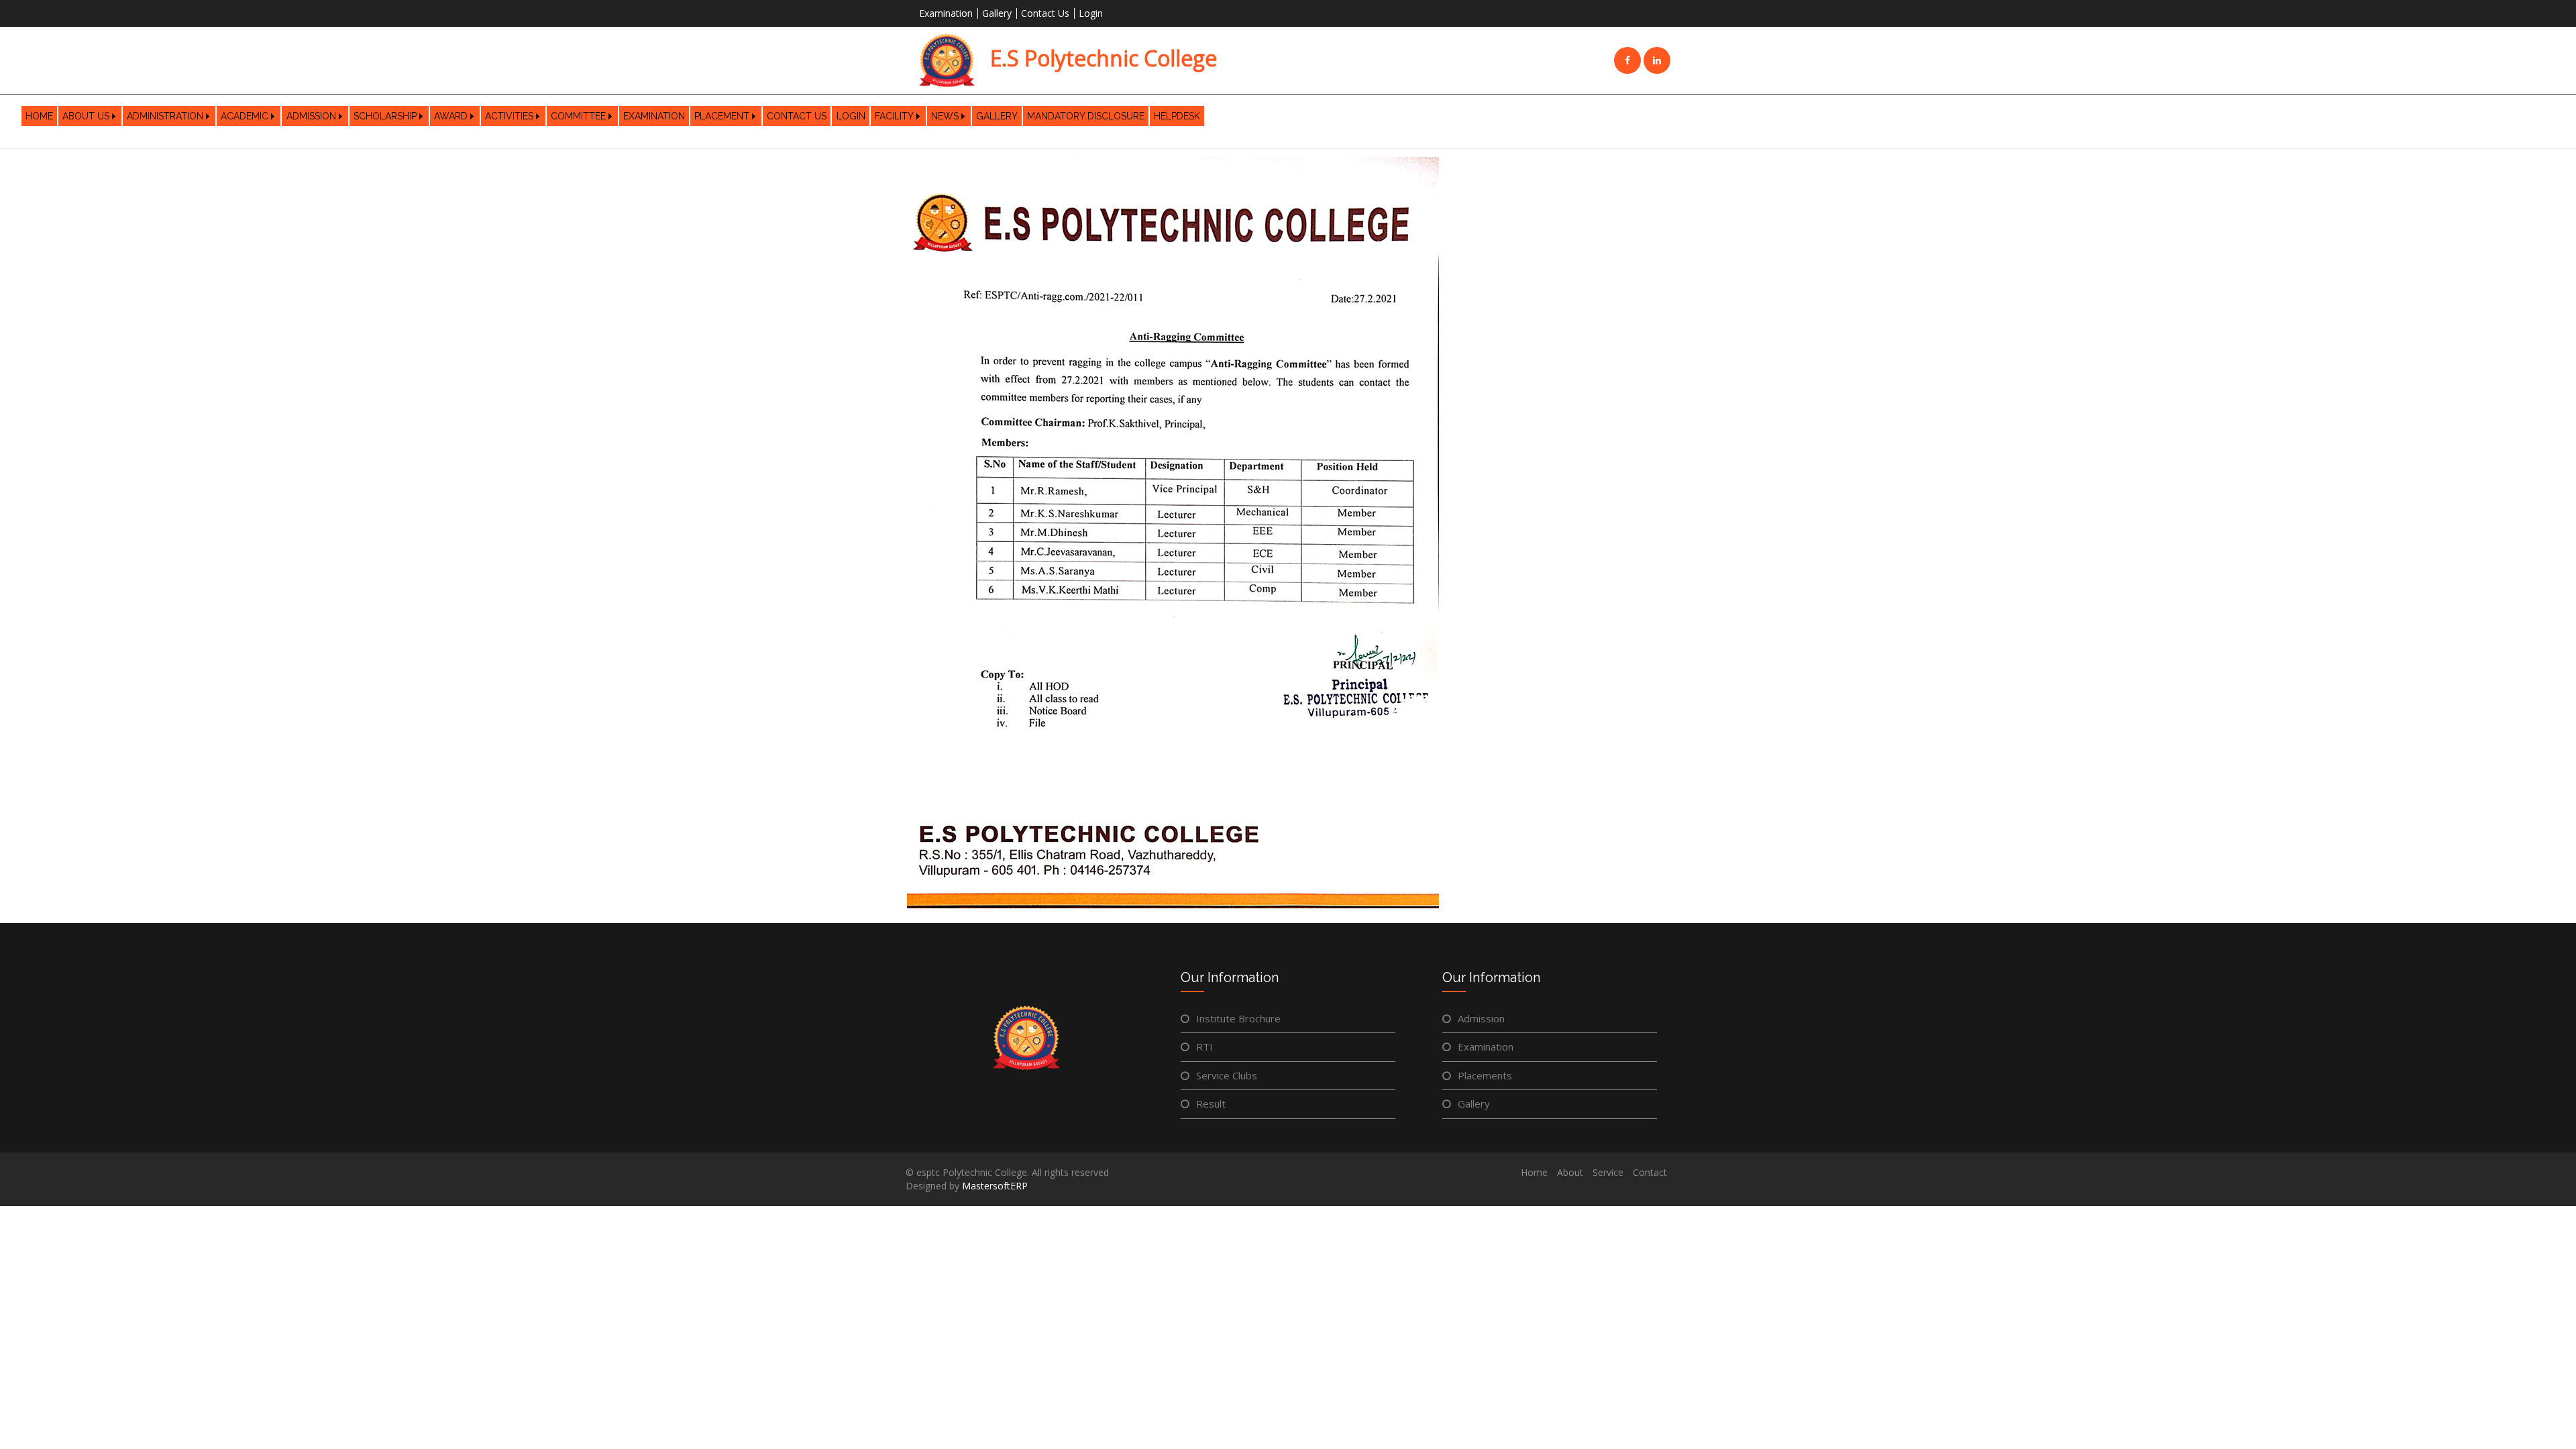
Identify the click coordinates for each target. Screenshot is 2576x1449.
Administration (165, 116)
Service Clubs (1227, 1075)
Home (39, 116)
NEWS (945, 116)
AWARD (451, 116)
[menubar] (613, 116)
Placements (1485, 1075)
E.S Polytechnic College (1101, 58)
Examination (946, 13)
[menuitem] (39, 116)
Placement (722, 116)
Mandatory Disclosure (1086, 116)
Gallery (997, 13)
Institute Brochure (1238, 1018)
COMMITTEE (578, 116)
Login (1091, 13)
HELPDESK (1177, 116)
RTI (1204, 1046)
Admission (311, 116)
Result (1211, 1104)
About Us (86, 116)
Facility (894, 116)
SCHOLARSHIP (385, 116)
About (1570, 1172)
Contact (1650, 1172)
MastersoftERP (995, 1186)
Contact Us (1045, 13)
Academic (245, 116)
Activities (509, 116)
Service (1608, 1172)
